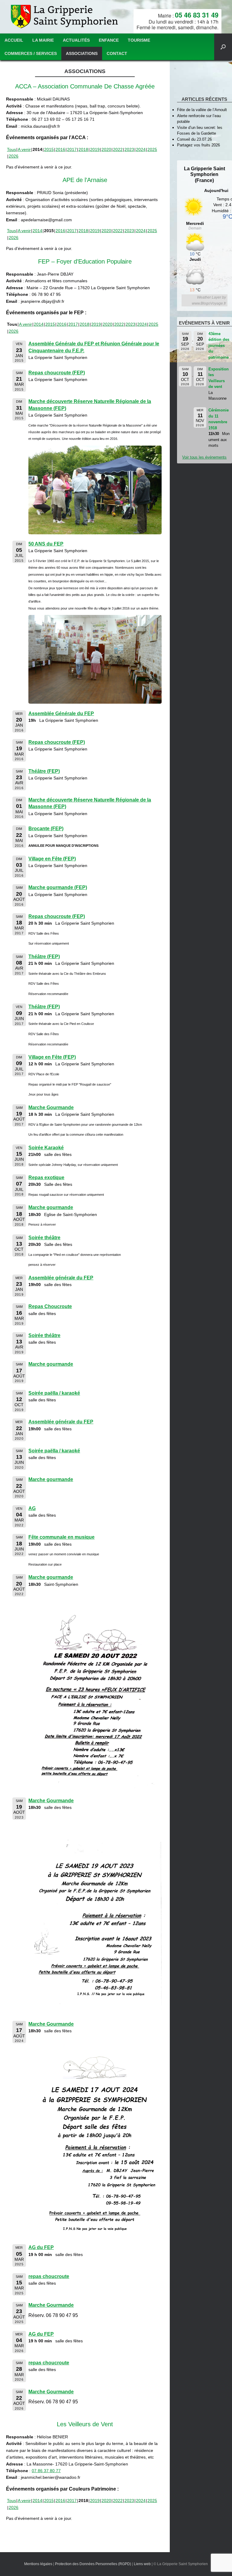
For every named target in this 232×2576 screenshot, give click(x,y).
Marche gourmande (51, 1207)
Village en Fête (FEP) (52, 859)
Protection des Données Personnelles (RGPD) (93, 2564)
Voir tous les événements (204, 457)
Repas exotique (46, 1178)
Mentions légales (38, 2564)
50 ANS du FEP (46, 544)
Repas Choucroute (50, 1306)
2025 (152, 149)
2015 (49, 149)
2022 (118, 149)
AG (32, 1508)
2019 (95, 149)
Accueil (14, 40)
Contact (117, 53)
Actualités (76, 40)
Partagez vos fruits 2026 (198, 145)
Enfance (109, 40)
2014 (37, 231)
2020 (106, 149)
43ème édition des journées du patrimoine (219, 346)
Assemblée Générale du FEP (61, 714)
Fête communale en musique (61, 1537)
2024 (141, 149)
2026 (14, 156)
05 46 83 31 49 (197, 15)
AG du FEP (41, 2247)
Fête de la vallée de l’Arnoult (202, 110)
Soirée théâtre (44, 1238)
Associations (82, 53)
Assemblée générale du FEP (61, 1278)
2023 (129, 149)
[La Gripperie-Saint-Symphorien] (65, 17)
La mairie (43, 40)
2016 (60, 149)
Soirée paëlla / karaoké (54, 1393)
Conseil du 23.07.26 (194, 139)
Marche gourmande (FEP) (58, 887)
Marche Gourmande (51, 1107)
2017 (72, 149)
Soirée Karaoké (46, 1148)
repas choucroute (49, 2276)
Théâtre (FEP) (44, 771)
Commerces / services (31, 53)
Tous (11, 149)
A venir (24, 149)
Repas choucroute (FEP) (57, 373)
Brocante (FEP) (46, 829)
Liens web (142, 2564)
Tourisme (139, 40)
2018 (83, 149)
